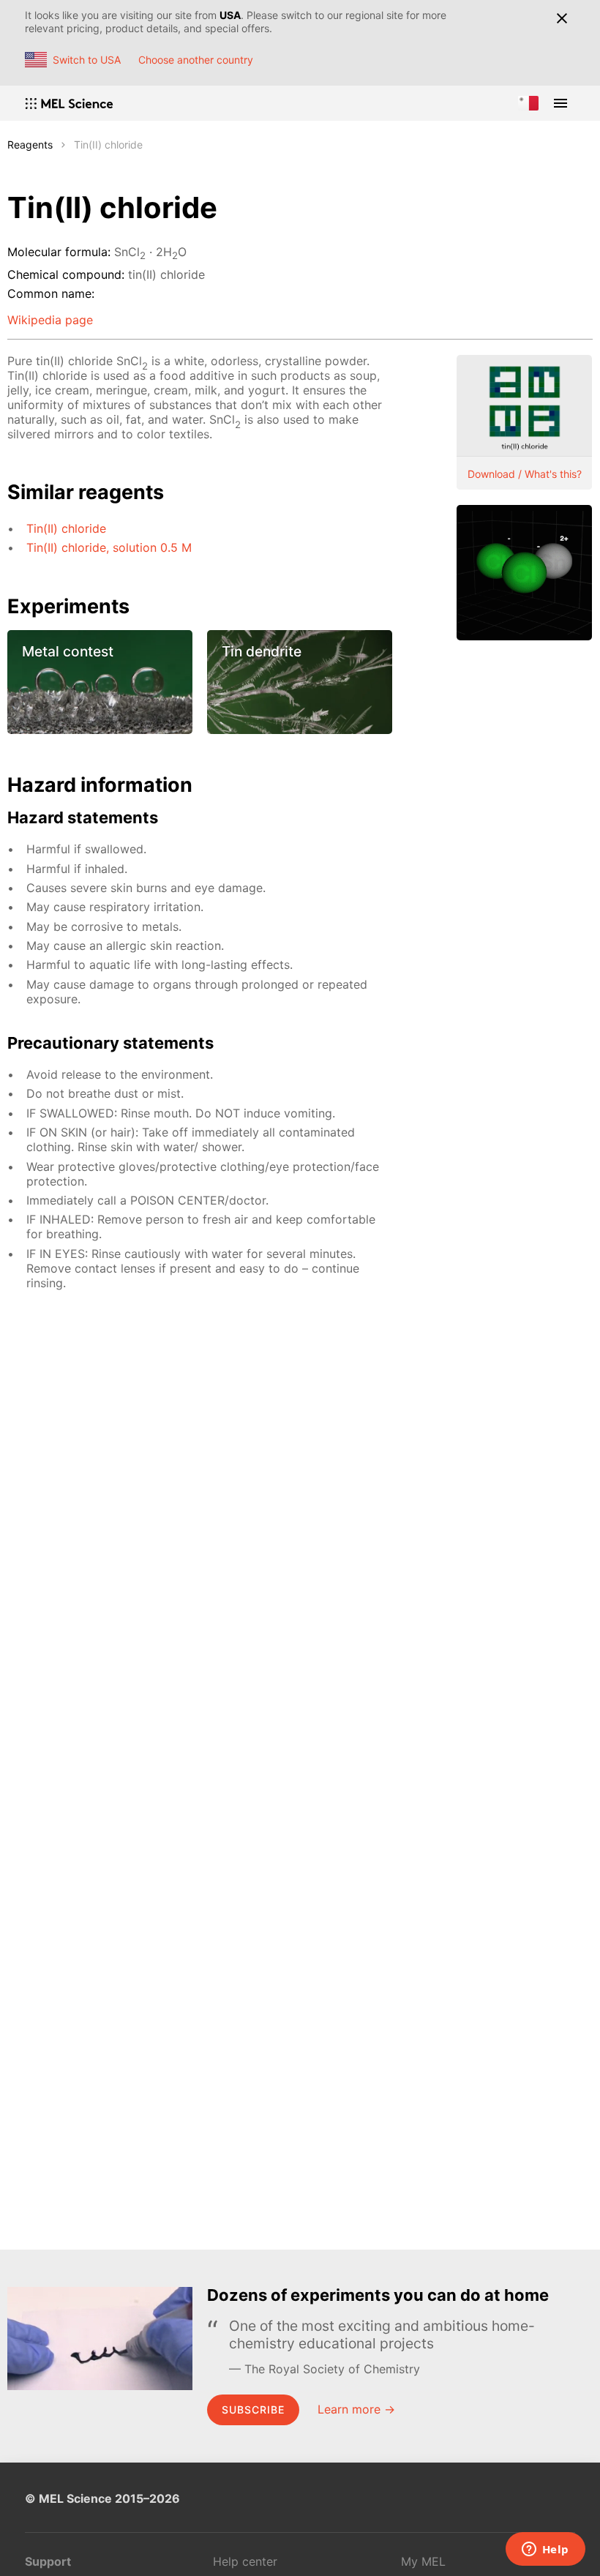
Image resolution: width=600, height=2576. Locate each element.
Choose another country (196, 60)
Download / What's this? (525, 474)
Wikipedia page (50, 320)
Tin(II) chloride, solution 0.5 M (109, 547)
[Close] (562, 18)
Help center (245, 2561)
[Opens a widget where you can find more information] (545, 2550)
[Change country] (528, 103)
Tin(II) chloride (66, 528)
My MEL (423, 2561)
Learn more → (356, 2409)
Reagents (30, 145)
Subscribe (253, 2410)
